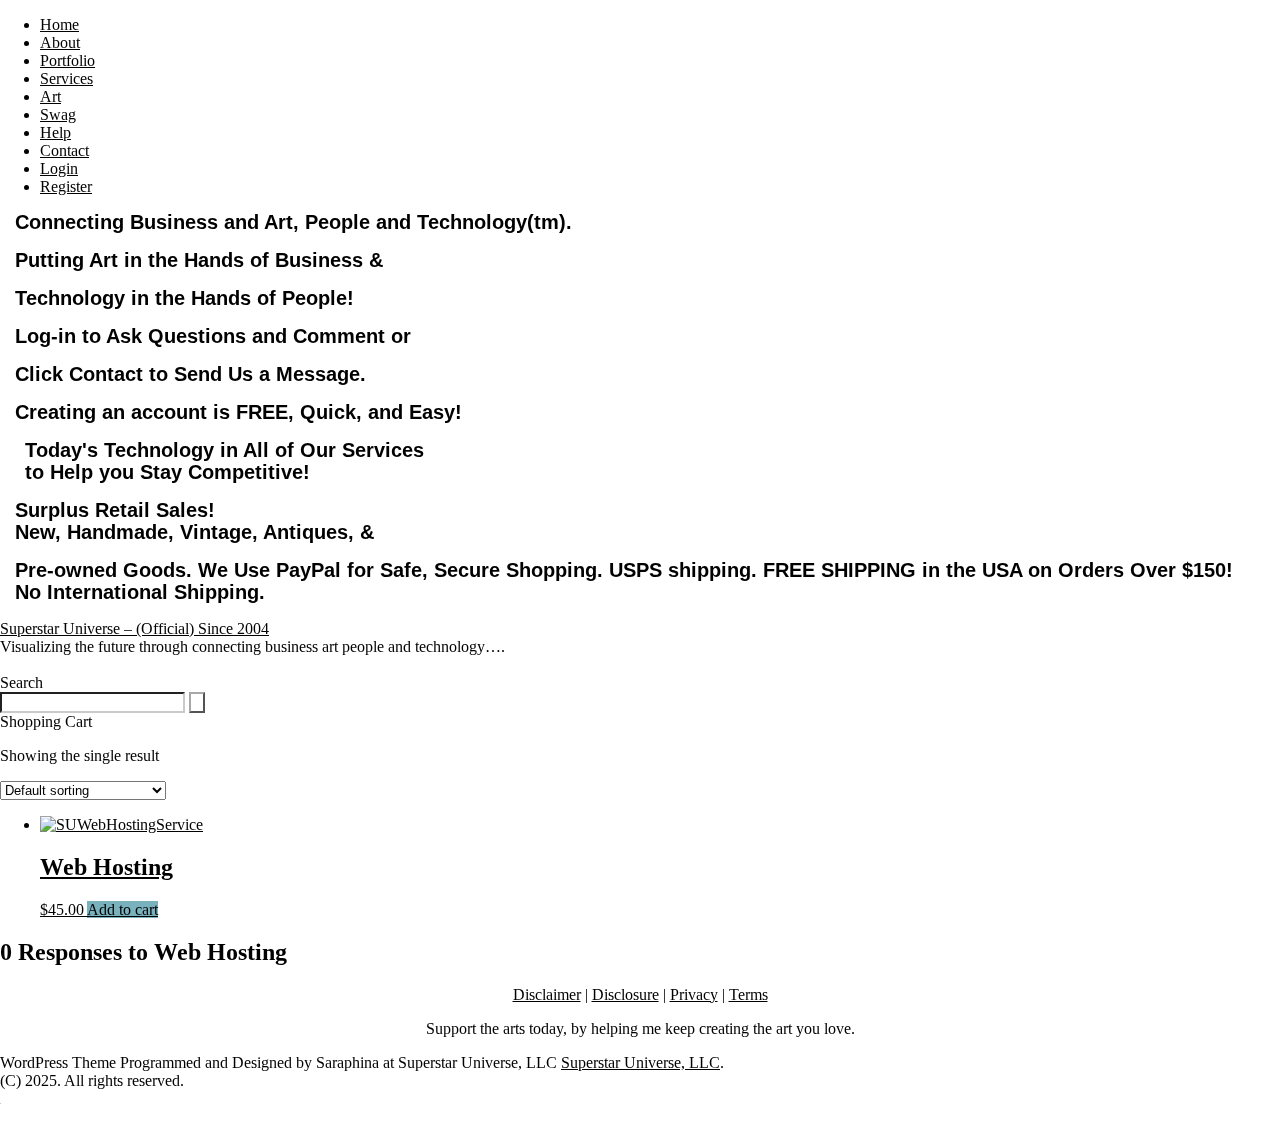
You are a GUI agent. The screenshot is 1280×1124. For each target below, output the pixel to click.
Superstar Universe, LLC (640, 1062)
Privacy (694, 994)
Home (59, 24)
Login (59, 168)
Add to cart (122, 909)
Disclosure (625, 994)
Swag (58, 114)
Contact (64, 150)
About (60, 42)
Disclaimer (547, 994)
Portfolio (67, 60)
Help (55, 132)
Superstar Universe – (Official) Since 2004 (134, 628)
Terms (748, 994)
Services (66, 78)
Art (50, 96)
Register (66, 186)
